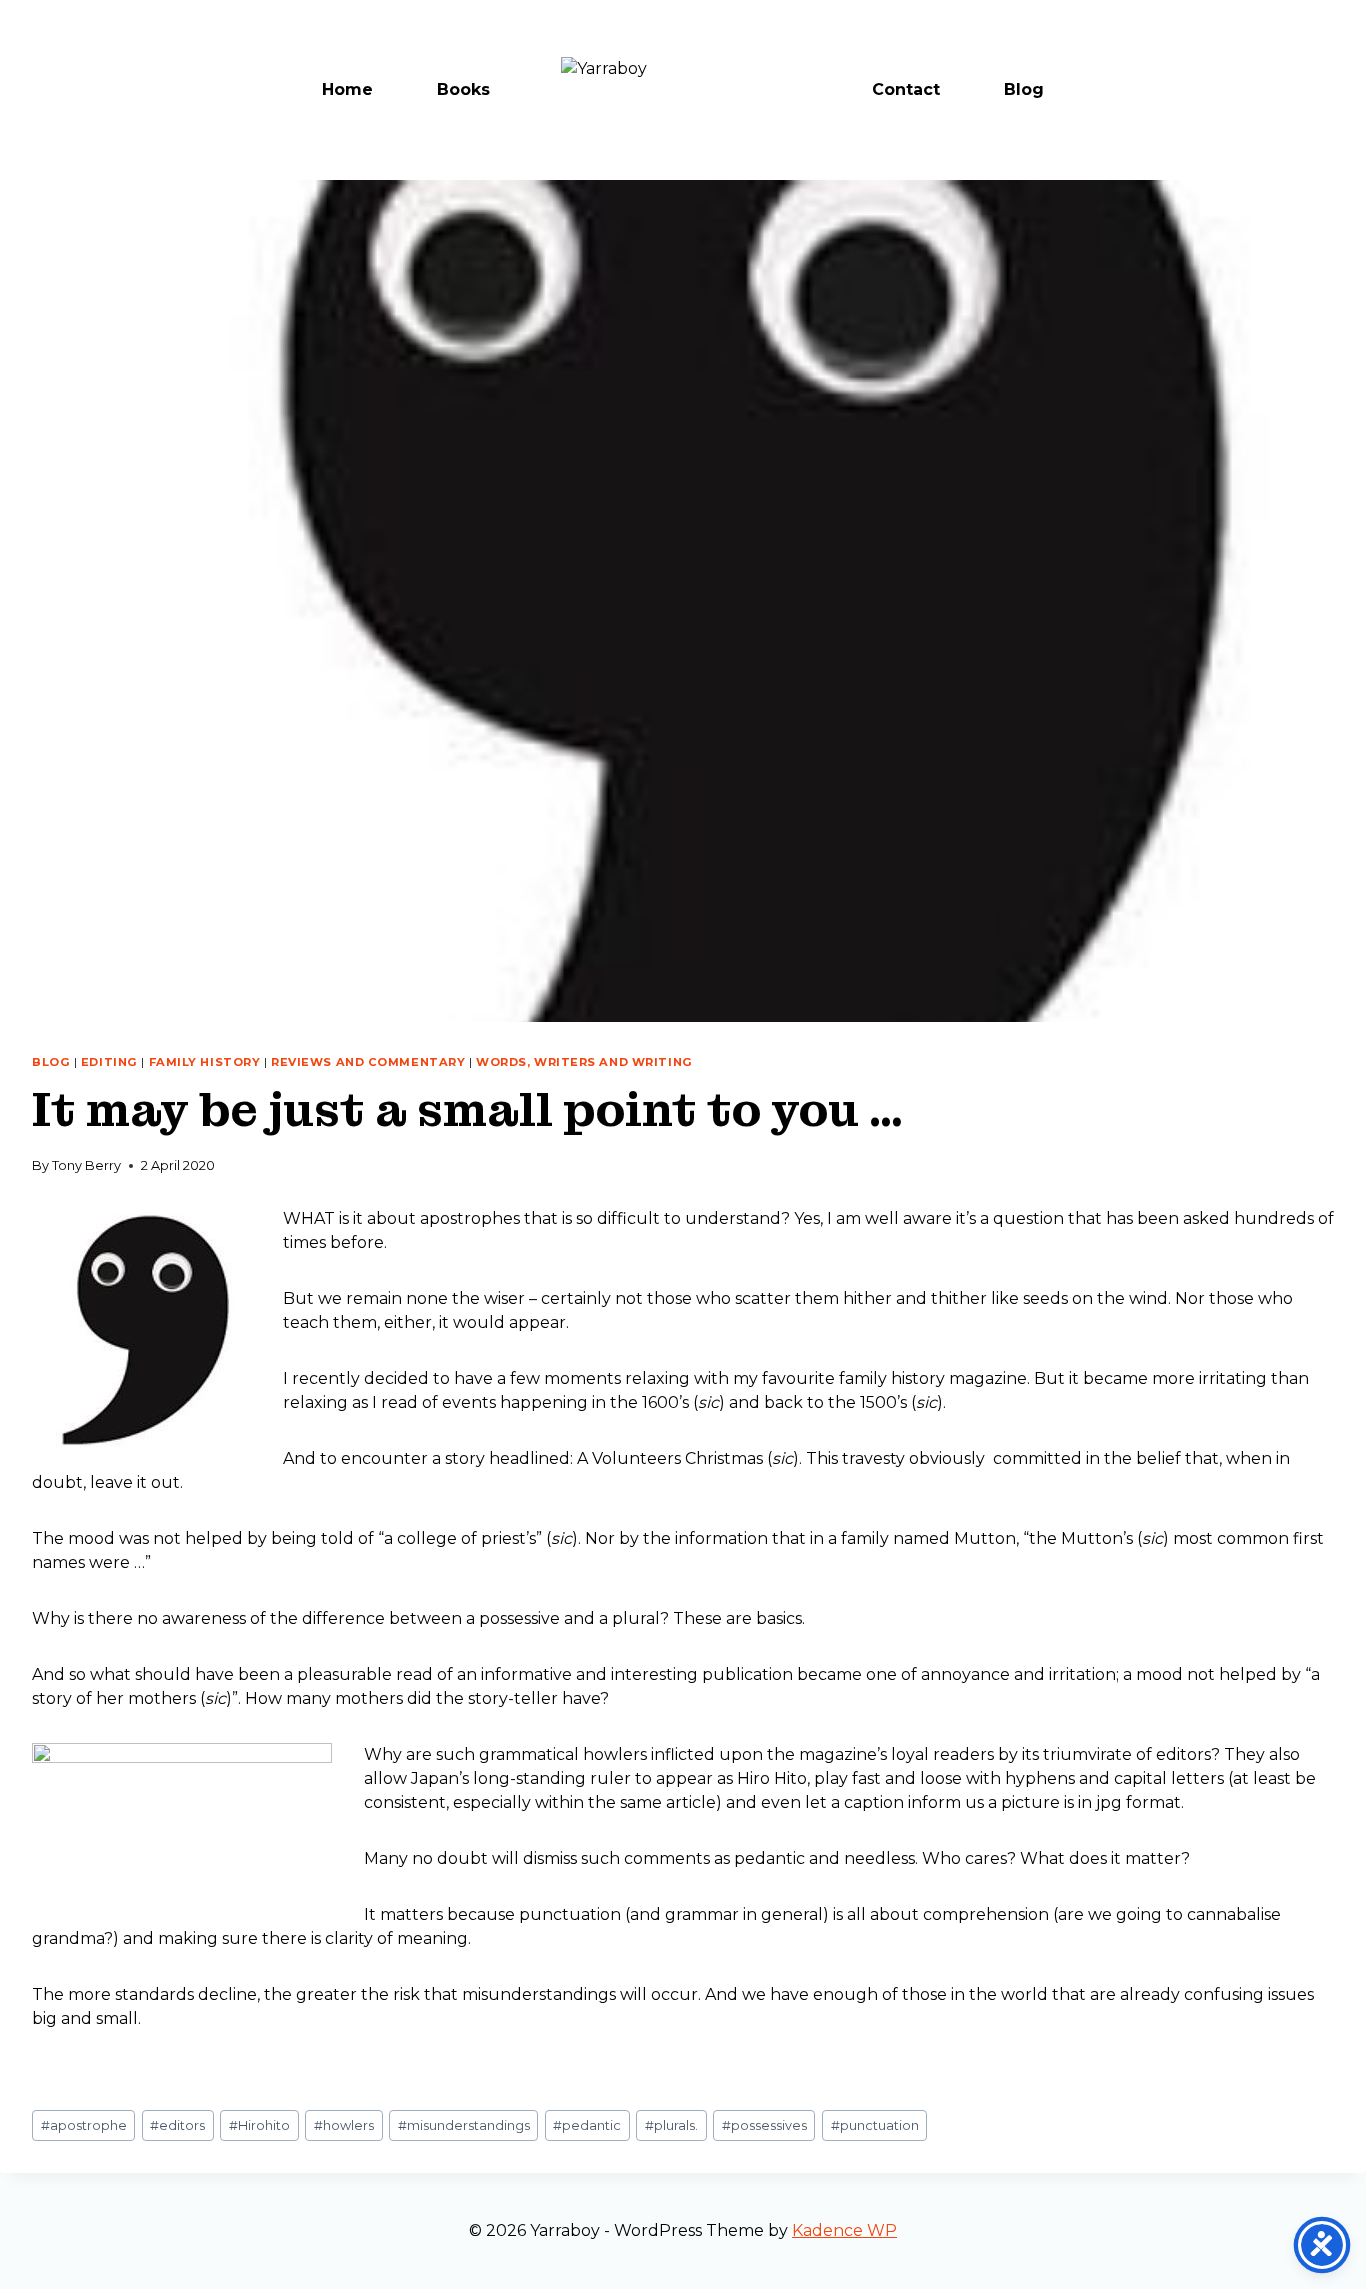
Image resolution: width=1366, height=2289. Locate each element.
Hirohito (259, 2125)
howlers (344, 2125)
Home (347, 89)
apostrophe (84, 2125)
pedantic (587, 2125)
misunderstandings (464, 2125)
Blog (1024, 89)
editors (177, 2125)
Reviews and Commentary (368, 1062)
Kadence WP (844, 2230)
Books (463, 89)
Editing (109, 1062)
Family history (205, 1062)
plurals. (671, 2125)
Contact (906, 89)
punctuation (875, 2125)
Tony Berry (86, 1165)
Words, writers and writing (584, 1062)
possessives (764, 2125)
